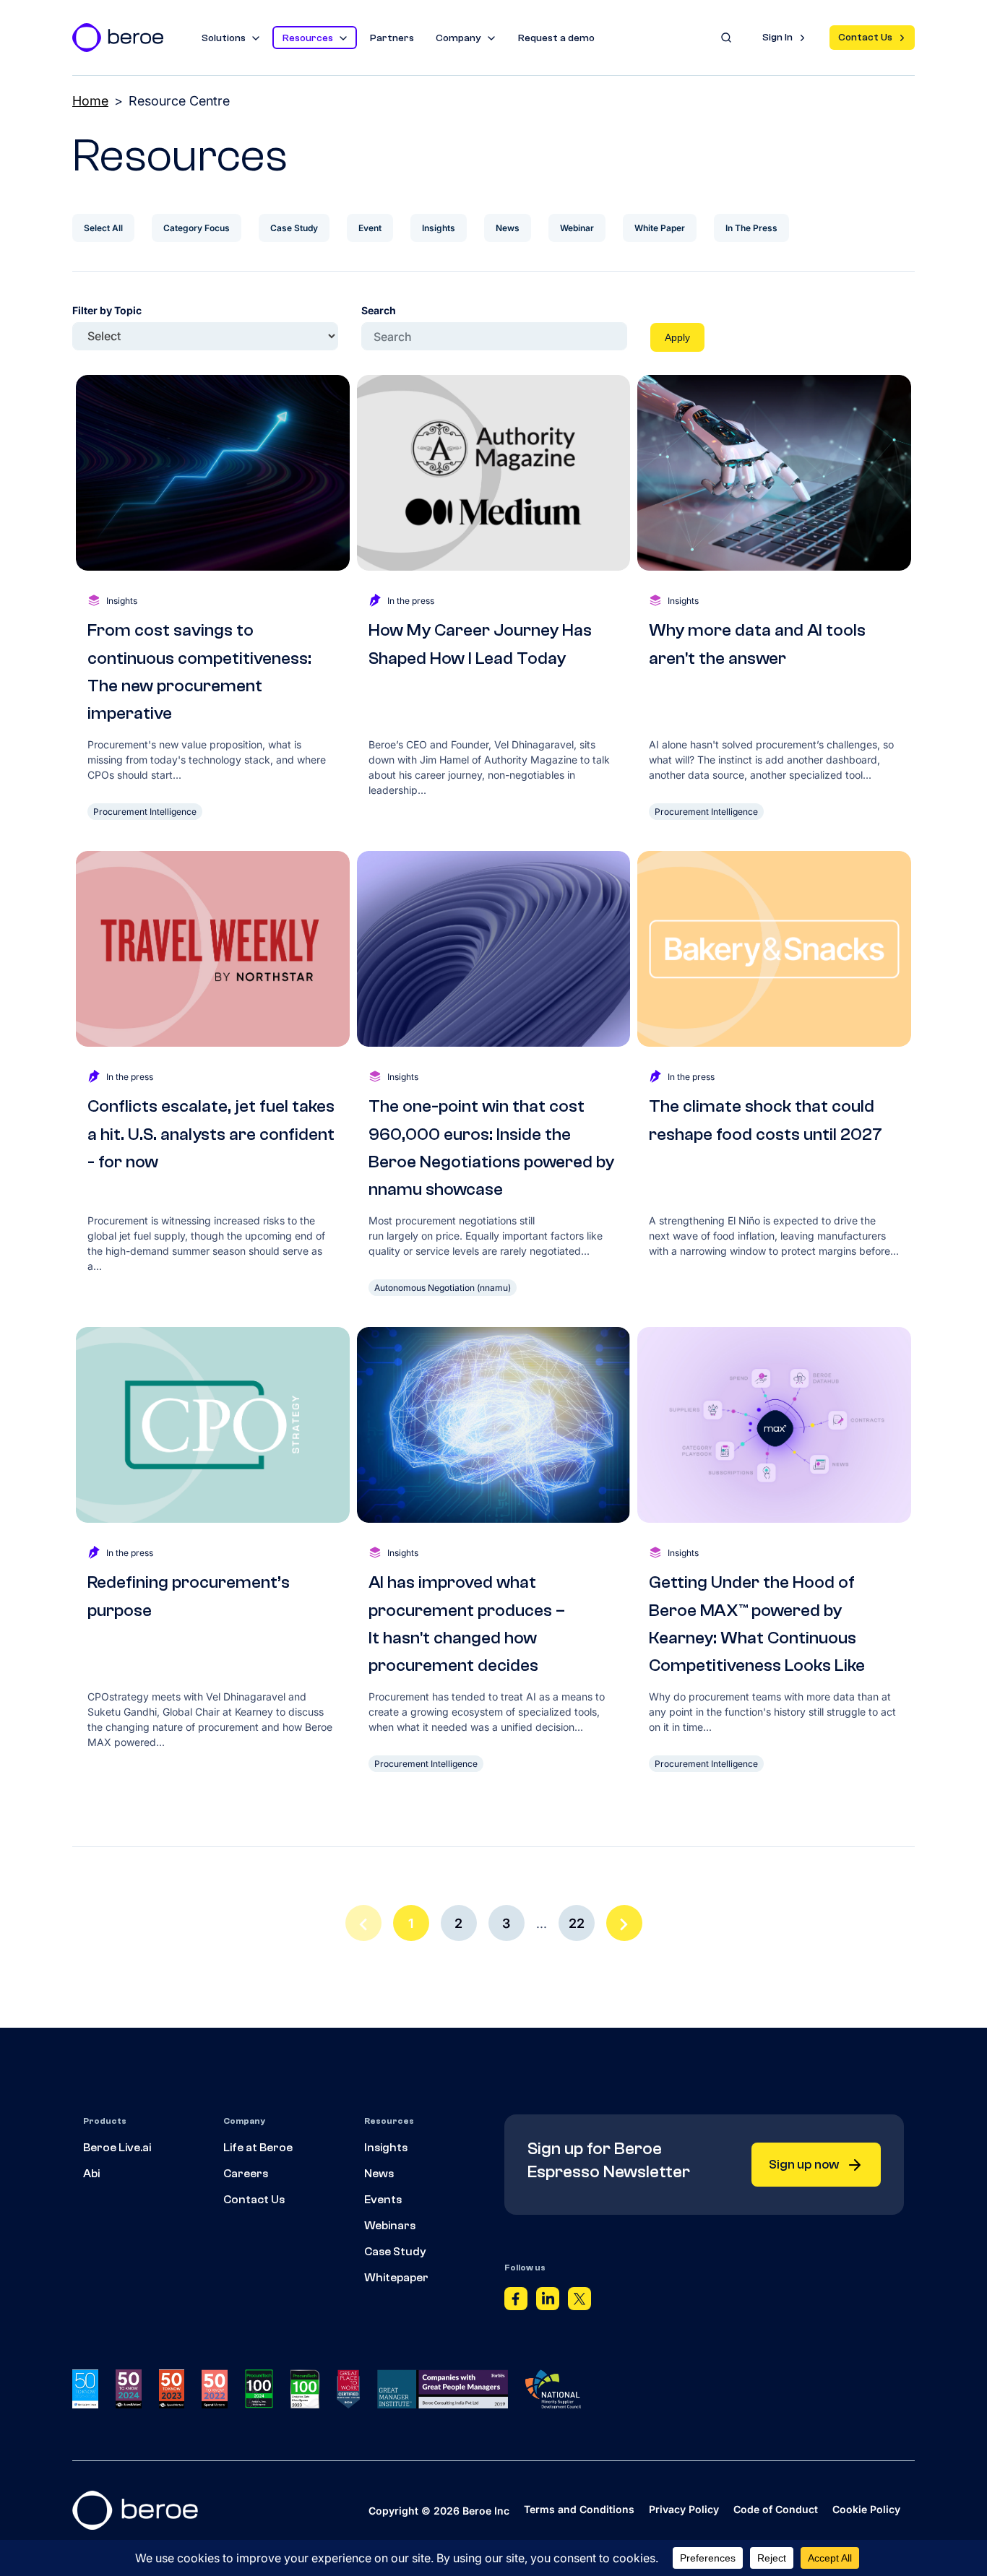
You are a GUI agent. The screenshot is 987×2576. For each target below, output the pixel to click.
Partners (392, 38)
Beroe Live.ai (117, 2148)
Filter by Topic (107, 310)
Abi (91, 2174)
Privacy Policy (684, 2509)
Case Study (294, 228)
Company (458, 38)
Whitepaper (396, 2278)
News (508, 228)
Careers (246, 2174)
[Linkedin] (548, 2302)
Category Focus (197, 228)
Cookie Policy (866, 2509)
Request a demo (556, 38)
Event (370, 228)
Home (90, 101)
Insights (439, 228)
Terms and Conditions (579, 2509)
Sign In (777, 38)
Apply (677, 337)
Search (379, 310)
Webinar (577, 228)
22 (577, 1923)
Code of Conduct (776, 2509)
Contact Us (865, 38)
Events (383, 2200)
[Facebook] (516, 2302)
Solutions (224, 38)
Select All (103, 228)
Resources (308, 38)
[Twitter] (579, 2302)
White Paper (660, 228)
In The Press (751, 228)
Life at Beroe (258, 2148)
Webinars (390, 2226)
